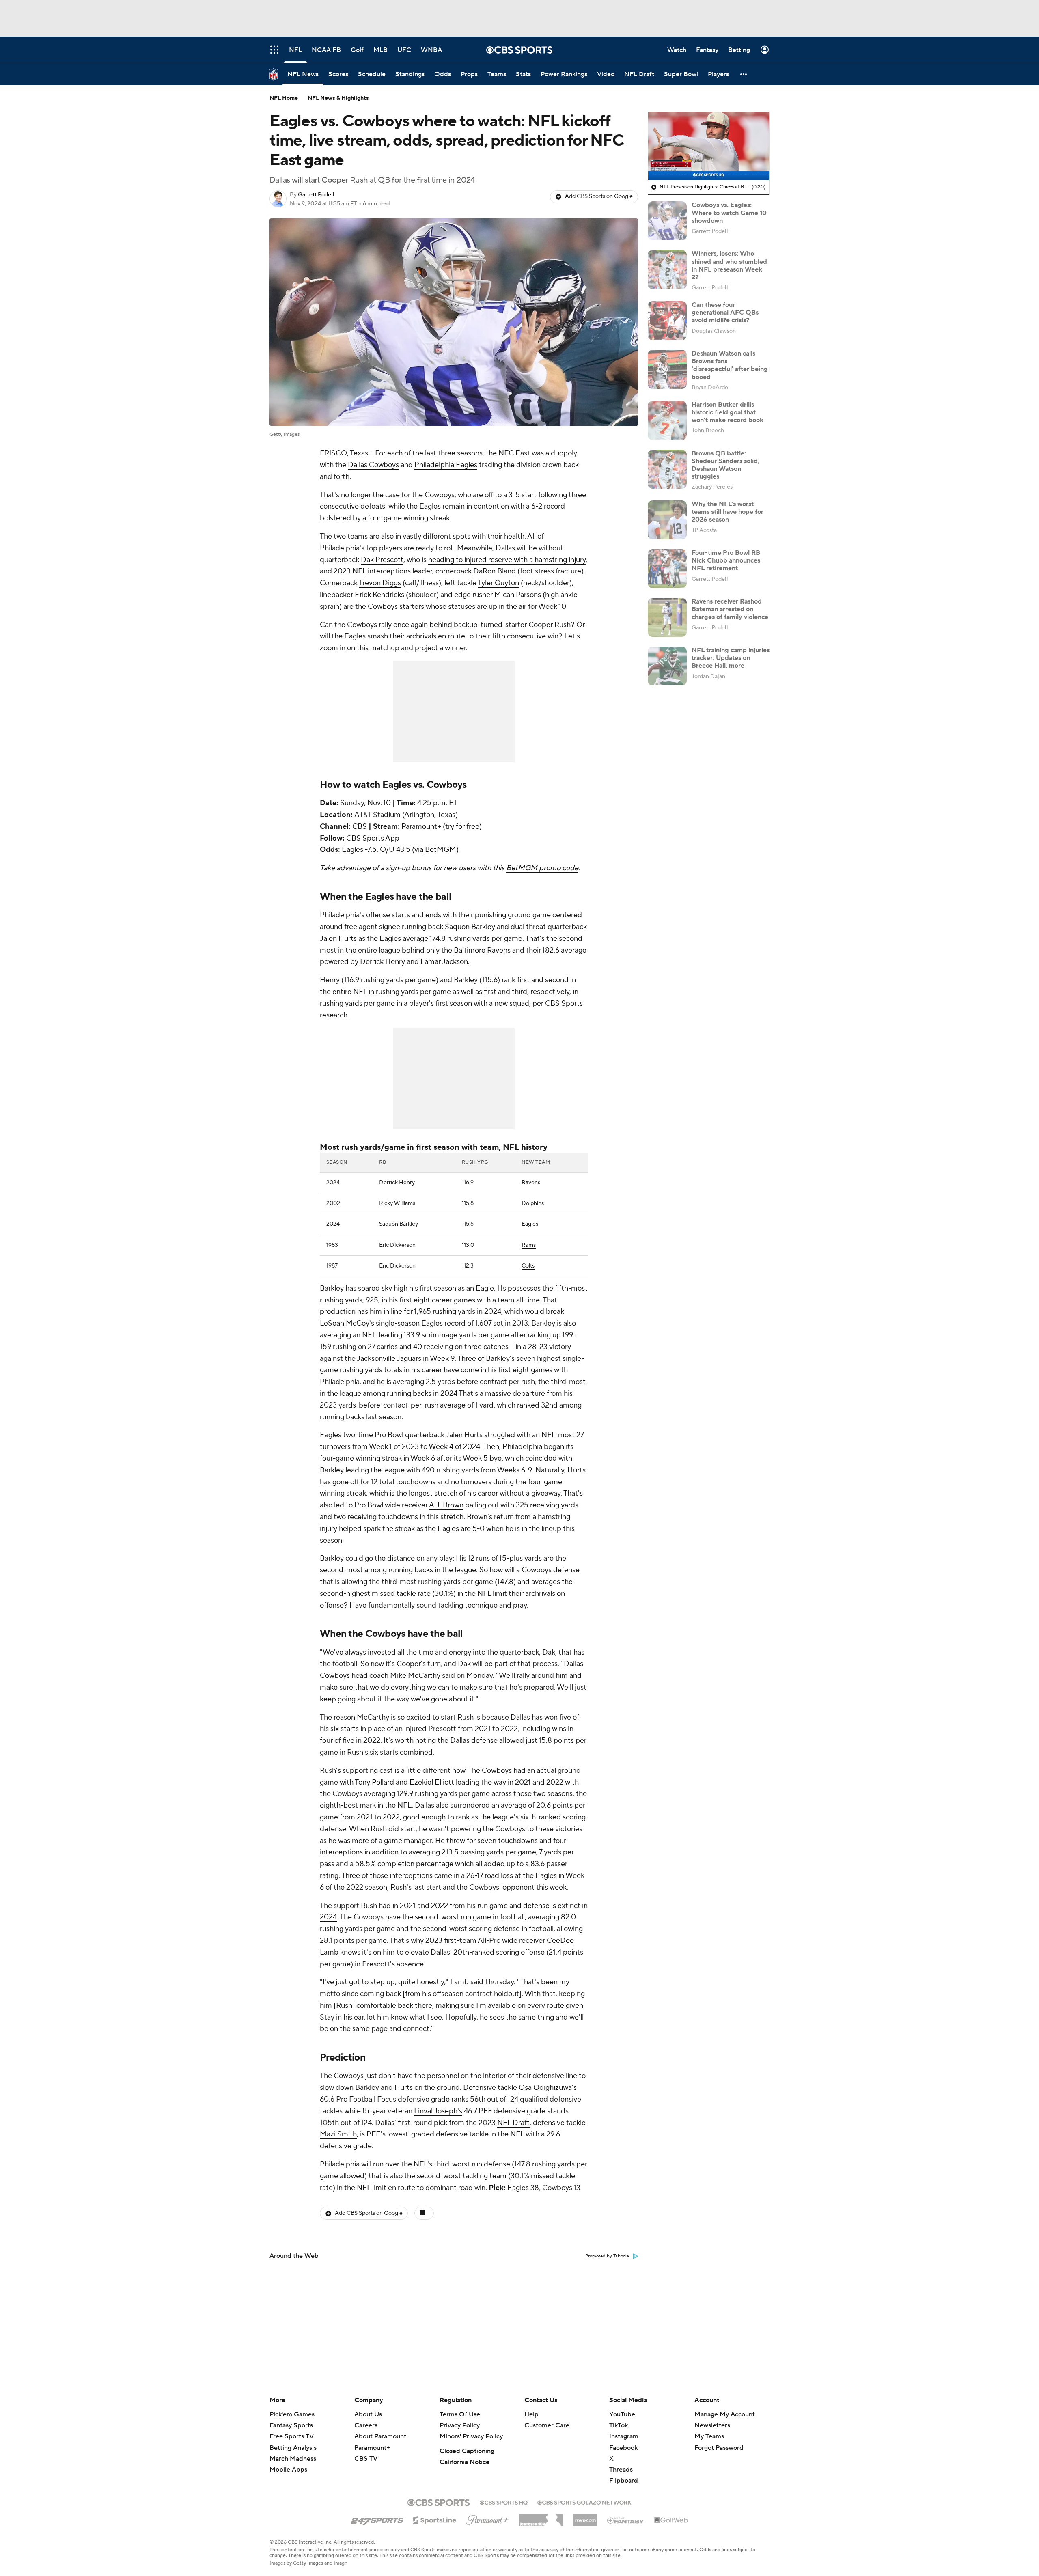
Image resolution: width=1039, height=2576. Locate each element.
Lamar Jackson (444, 962)
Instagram (624, 2436)
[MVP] (585, 2517)
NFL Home (284, 98)
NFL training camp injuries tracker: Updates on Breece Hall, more (731, 658)
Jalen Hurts (338, 939)
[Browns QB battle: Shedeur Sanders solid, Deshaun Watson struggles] (667, 469)
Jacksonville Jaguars (389, 1359)
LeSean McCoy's (347, 1323)
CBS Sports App (373, 838)
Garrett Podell (316, 195)
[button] (744, 74)
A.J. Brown (446, 1505)
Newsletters (712, 2425)
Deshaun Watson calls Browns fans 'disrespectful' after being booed (730, 365)
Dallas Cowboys (373, 465)
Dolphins (533, 1203)
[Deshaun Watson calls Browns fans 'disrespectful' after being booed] (667, 369)
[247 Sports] (377, 2519)
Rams (529, 1245)
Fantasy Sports (291, 2425)
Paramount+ (372, 2448)
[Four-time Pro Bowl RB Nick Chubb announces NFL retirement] (667, 569)
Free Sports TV (292, 2436)
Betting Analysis (293, 2448)
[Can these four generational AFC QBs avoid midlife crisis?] (667, 321)
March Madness (293, 2459)
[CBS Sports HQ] (504, 2502)
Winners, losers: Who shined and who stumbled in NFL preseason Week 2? (729, 265)
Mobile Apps (288, 2470)
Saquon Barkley (470, 927)
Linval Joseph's (438, 2111)
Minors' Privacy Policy (471, 2436)
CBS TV (366, 2459)
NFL (359, 571)
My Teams (709, 2436)
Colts (528, 1266)
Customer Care (547, 2425)
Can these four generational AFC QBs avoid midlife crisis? (725, 313)
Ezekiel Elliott (432, 1782)
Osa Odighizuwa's (548, 2088)
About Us (368, 2414)
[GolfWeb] (671, 2520)
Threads (621, 2470)
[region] (709, 146)
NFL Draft (513, 2123)
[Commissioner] (541, 2517)
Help (531, 2414)
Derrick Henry (383, 962)
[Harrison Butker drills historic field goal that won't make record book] (667, 420)
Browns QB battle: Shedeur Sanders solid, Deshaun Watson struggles (725, 465)
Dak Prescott (382, 560)
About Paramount (380, 2436)
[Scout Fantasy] (626, 2520)
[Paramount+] (488, 2518)
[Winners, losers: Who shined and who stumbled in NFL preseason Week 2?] (667, 269)
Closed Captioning (467, 2451)
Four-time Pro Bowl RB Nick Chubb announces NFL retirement (726, 560)
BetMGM (441, 850)
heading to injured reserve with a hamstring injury (507, 560)
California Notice (465, 2462)
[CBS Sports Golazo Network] (584, 2502)
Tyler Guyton (498, 583)
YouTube (622, 2414)
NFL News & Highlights (338, 98)
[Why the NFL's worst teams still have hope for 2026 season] (667, 520)
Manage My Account (725, 2414)
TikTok (619, 2425)
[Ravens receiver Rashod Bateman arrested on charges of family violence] (667, 617)
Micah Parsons (518, 595)
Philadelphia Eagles (446, 465)
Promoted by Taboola (607, 2256)
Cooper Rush (550, 625)
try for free (462, 827)
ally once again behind (417, 625)
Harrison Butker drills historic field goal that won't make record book (728, 412)
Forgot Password (719, 2448)
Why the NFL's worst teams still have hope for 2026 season (728, 512)
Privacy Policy (460, 2425)
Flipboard (624, 2481)
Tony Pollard (374, 1782)
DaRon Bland (495, 571)
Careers (366, 2425)
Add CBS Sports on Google (599, 196)
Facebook (623, 2448)
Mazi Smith (338, 2134)
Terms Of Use (460, 2414)
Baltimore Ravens (482, 950)
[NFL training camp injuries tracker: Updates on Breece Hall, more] (667, 666)
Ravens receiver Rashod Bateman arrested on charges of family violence (730, 609)
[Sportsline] (435, 2519)
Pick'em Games (292, 2414)
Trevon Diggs (380, 583)
